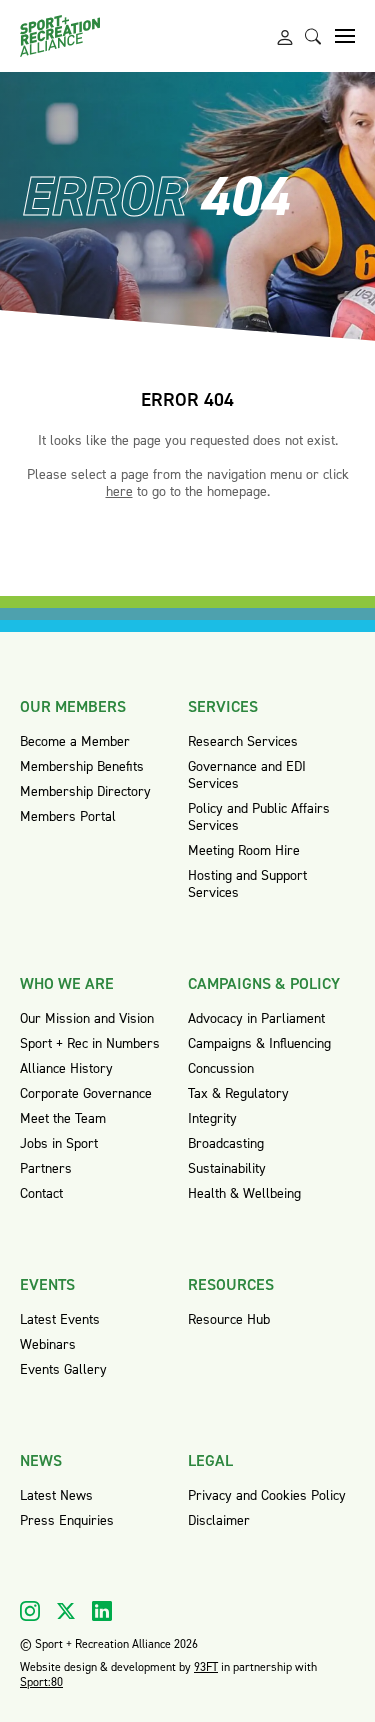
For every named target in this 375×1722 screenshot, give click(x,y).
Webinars (48, 1344)
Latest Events (60, 1319)
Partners (46, 1168)
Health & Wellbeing (244, 1193)
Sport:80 (41, 1682)
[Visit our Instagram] (30, 1611)
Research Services (243, 741)
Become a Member (75, 741)
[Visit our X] (66, 1611)
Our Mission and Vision (87, 1018)
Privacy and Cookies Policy (267, 1495)
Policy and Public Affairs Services (259, 817)
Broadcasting (226, 1143)
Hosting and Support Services (247, 884)
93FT (206, 1667)
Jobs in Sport (59, 1143)
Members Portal (68, 816)
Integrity (212, 1118)
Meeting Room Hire (244, 850)
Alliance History (66, 1068)
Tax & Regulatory (238, 1093)
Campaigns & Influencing (259, 1043)
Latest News (56, 1495)
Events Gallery (63, 1369)
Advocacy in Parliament (256, 1018)
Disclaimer (219, 1520)
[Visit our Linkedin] (102, 1611)
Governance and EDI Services (247, 775)
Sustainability (227, 1168)
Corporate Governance (86, 1093)
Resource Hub (229, 1319)
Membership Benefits (82, 766)
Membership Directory (85, 791)
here (119, 491)
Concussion (221, 1068)
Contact (41, 1193)
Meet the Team (63, 1118)
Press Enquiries (67, 1520)
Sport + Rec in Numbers (90, 1043)
